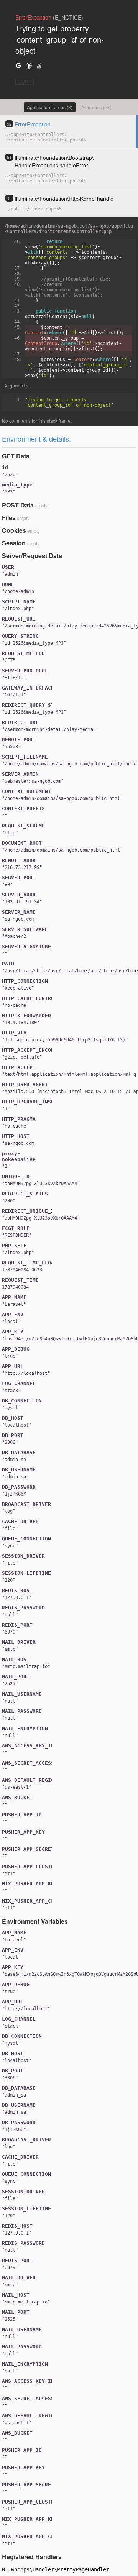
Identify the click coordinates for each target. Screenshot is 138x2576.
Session (14, 543)
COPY (25, 82)
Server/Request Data (32, 556)
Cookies (14, 530)
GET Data (16, 456)
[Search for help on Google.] (18, 65)
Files (9, 518)
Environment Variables (35, 1921)
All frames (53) (96, 107)
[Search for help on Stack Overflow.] (39, 65)
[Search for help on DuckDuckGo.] (29, 65)
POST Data (18, 505)
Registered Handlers (32, 2557)
